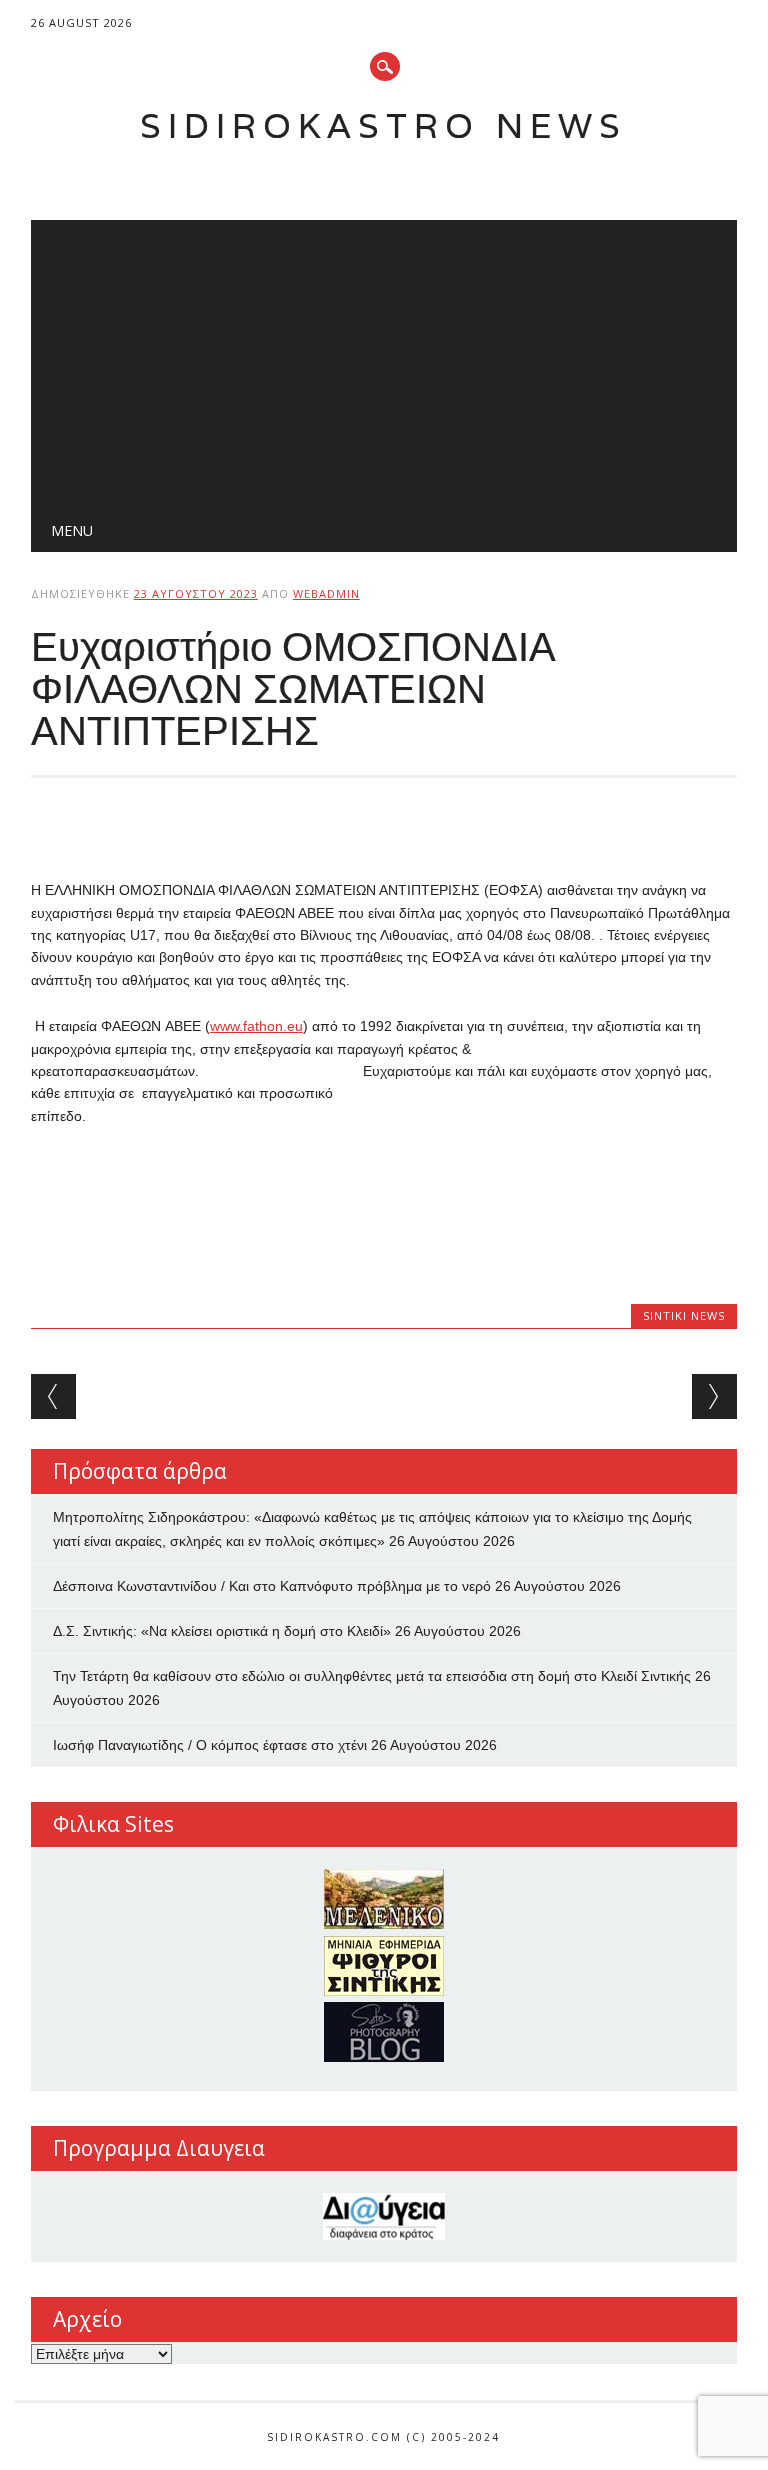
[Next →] (714, 1396)
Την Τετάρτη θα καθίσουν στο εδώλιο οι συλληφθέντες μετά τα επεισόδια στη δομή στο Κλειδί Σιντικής (372, 1676)
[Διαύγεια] (384, 2216)
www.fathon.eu (256, 1026)
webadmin (326, 593)
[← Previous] (53, 1396)
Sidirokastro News (383, 125)
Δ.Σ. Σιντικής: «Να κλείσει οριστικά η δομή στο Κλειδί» (222, 1631)
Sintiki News (684, 1315)
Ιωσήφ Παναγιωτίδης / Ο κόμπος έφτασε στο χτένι (210, 1745)
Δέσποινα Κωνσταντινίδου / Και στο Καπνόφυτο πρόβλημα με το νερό (272, 1586)
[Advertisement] (384, 360)
